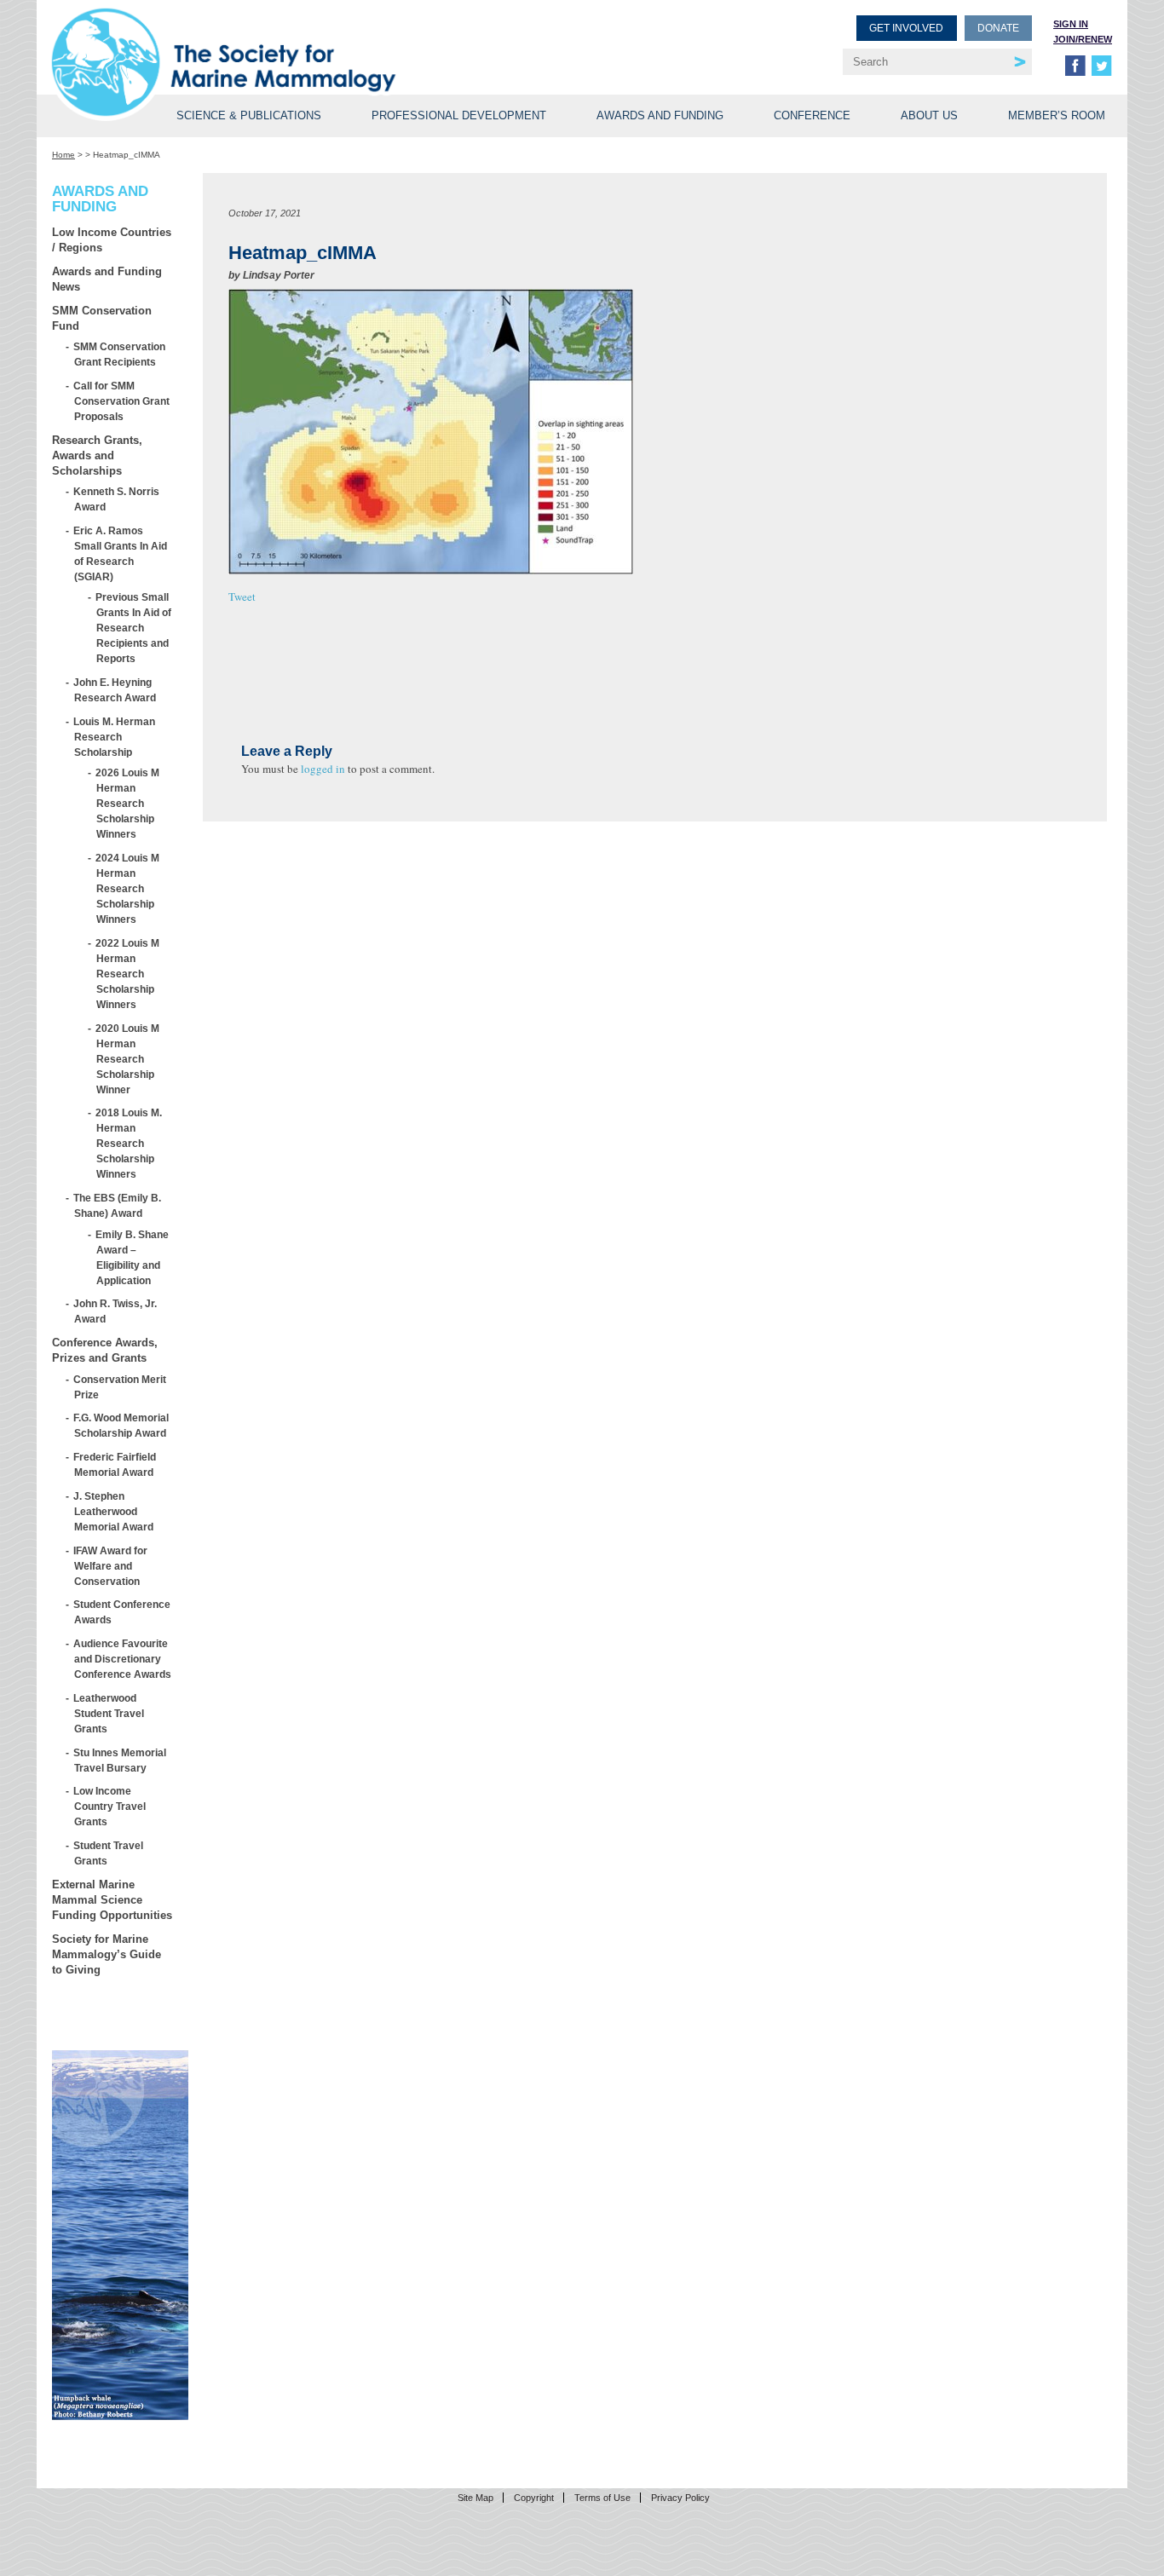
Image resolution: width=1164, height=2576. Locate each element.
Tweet (242, 596)
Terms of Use (602, 2498)
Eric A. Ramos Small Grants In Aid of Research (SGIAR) (121, 553)
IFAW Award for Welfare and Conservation (111, 1566)
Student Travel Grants (109, 1853)
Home (63, 155)
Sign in (1071, 24)
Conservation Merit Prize (120, 1387)
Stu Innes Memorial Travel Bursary (120, 1760)
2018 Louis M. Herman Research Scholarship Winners (129, 1143)
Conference (812, 115)
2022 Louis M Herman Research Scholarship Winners (128, 974)
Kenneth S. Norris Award (117, 499)
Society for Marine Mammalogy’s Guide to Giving (107, 1954)
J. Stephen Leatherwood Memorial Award (114, 1511)
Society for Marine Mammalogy (320, 40)
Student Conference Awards (122, 1612)
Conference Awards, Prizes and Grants (105, 1350)
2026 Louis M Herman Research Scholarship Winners (128, 803)
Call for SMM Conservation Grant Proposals (122, 401)
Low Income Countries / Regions (112, 240)
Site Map (475, 2498)
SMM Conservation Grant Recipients (120, 354)
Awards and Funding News (107, 279)
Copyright (534, 2498)
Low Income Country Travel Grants (110, 1806)
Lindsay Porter (279, 275)
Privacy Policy (680, 2498)
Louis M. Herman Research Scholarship (115, 737)
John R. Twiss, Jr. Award (115, 1311)
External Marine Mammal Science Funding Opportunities (112, 1900)
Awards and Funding (660, 115)
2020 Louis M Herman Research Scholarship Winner (128, 1059)
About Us (929, 115)
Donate (998, 28)
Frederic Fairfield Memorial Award (115, 1464)
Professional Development (459, 115)
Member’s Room (1057, 115)
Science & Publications (249, 115)
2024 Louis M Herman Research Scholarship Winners (128, 888)
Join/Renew (1083, 39)
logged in (323, 769)
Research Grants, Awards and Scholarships (97, 455)
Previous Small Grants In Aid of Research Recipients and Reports (134, 628)
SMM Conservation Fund (102, 318)
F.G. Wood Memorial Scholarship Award (121, 1425)
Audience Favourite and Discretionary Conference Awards (123, 1659)
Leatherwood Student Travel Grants (109, 1713)
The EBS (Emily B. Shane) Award (118, 1205)
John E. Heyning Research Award (115, 690)
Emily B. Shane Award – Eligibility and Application (133, 1257)
